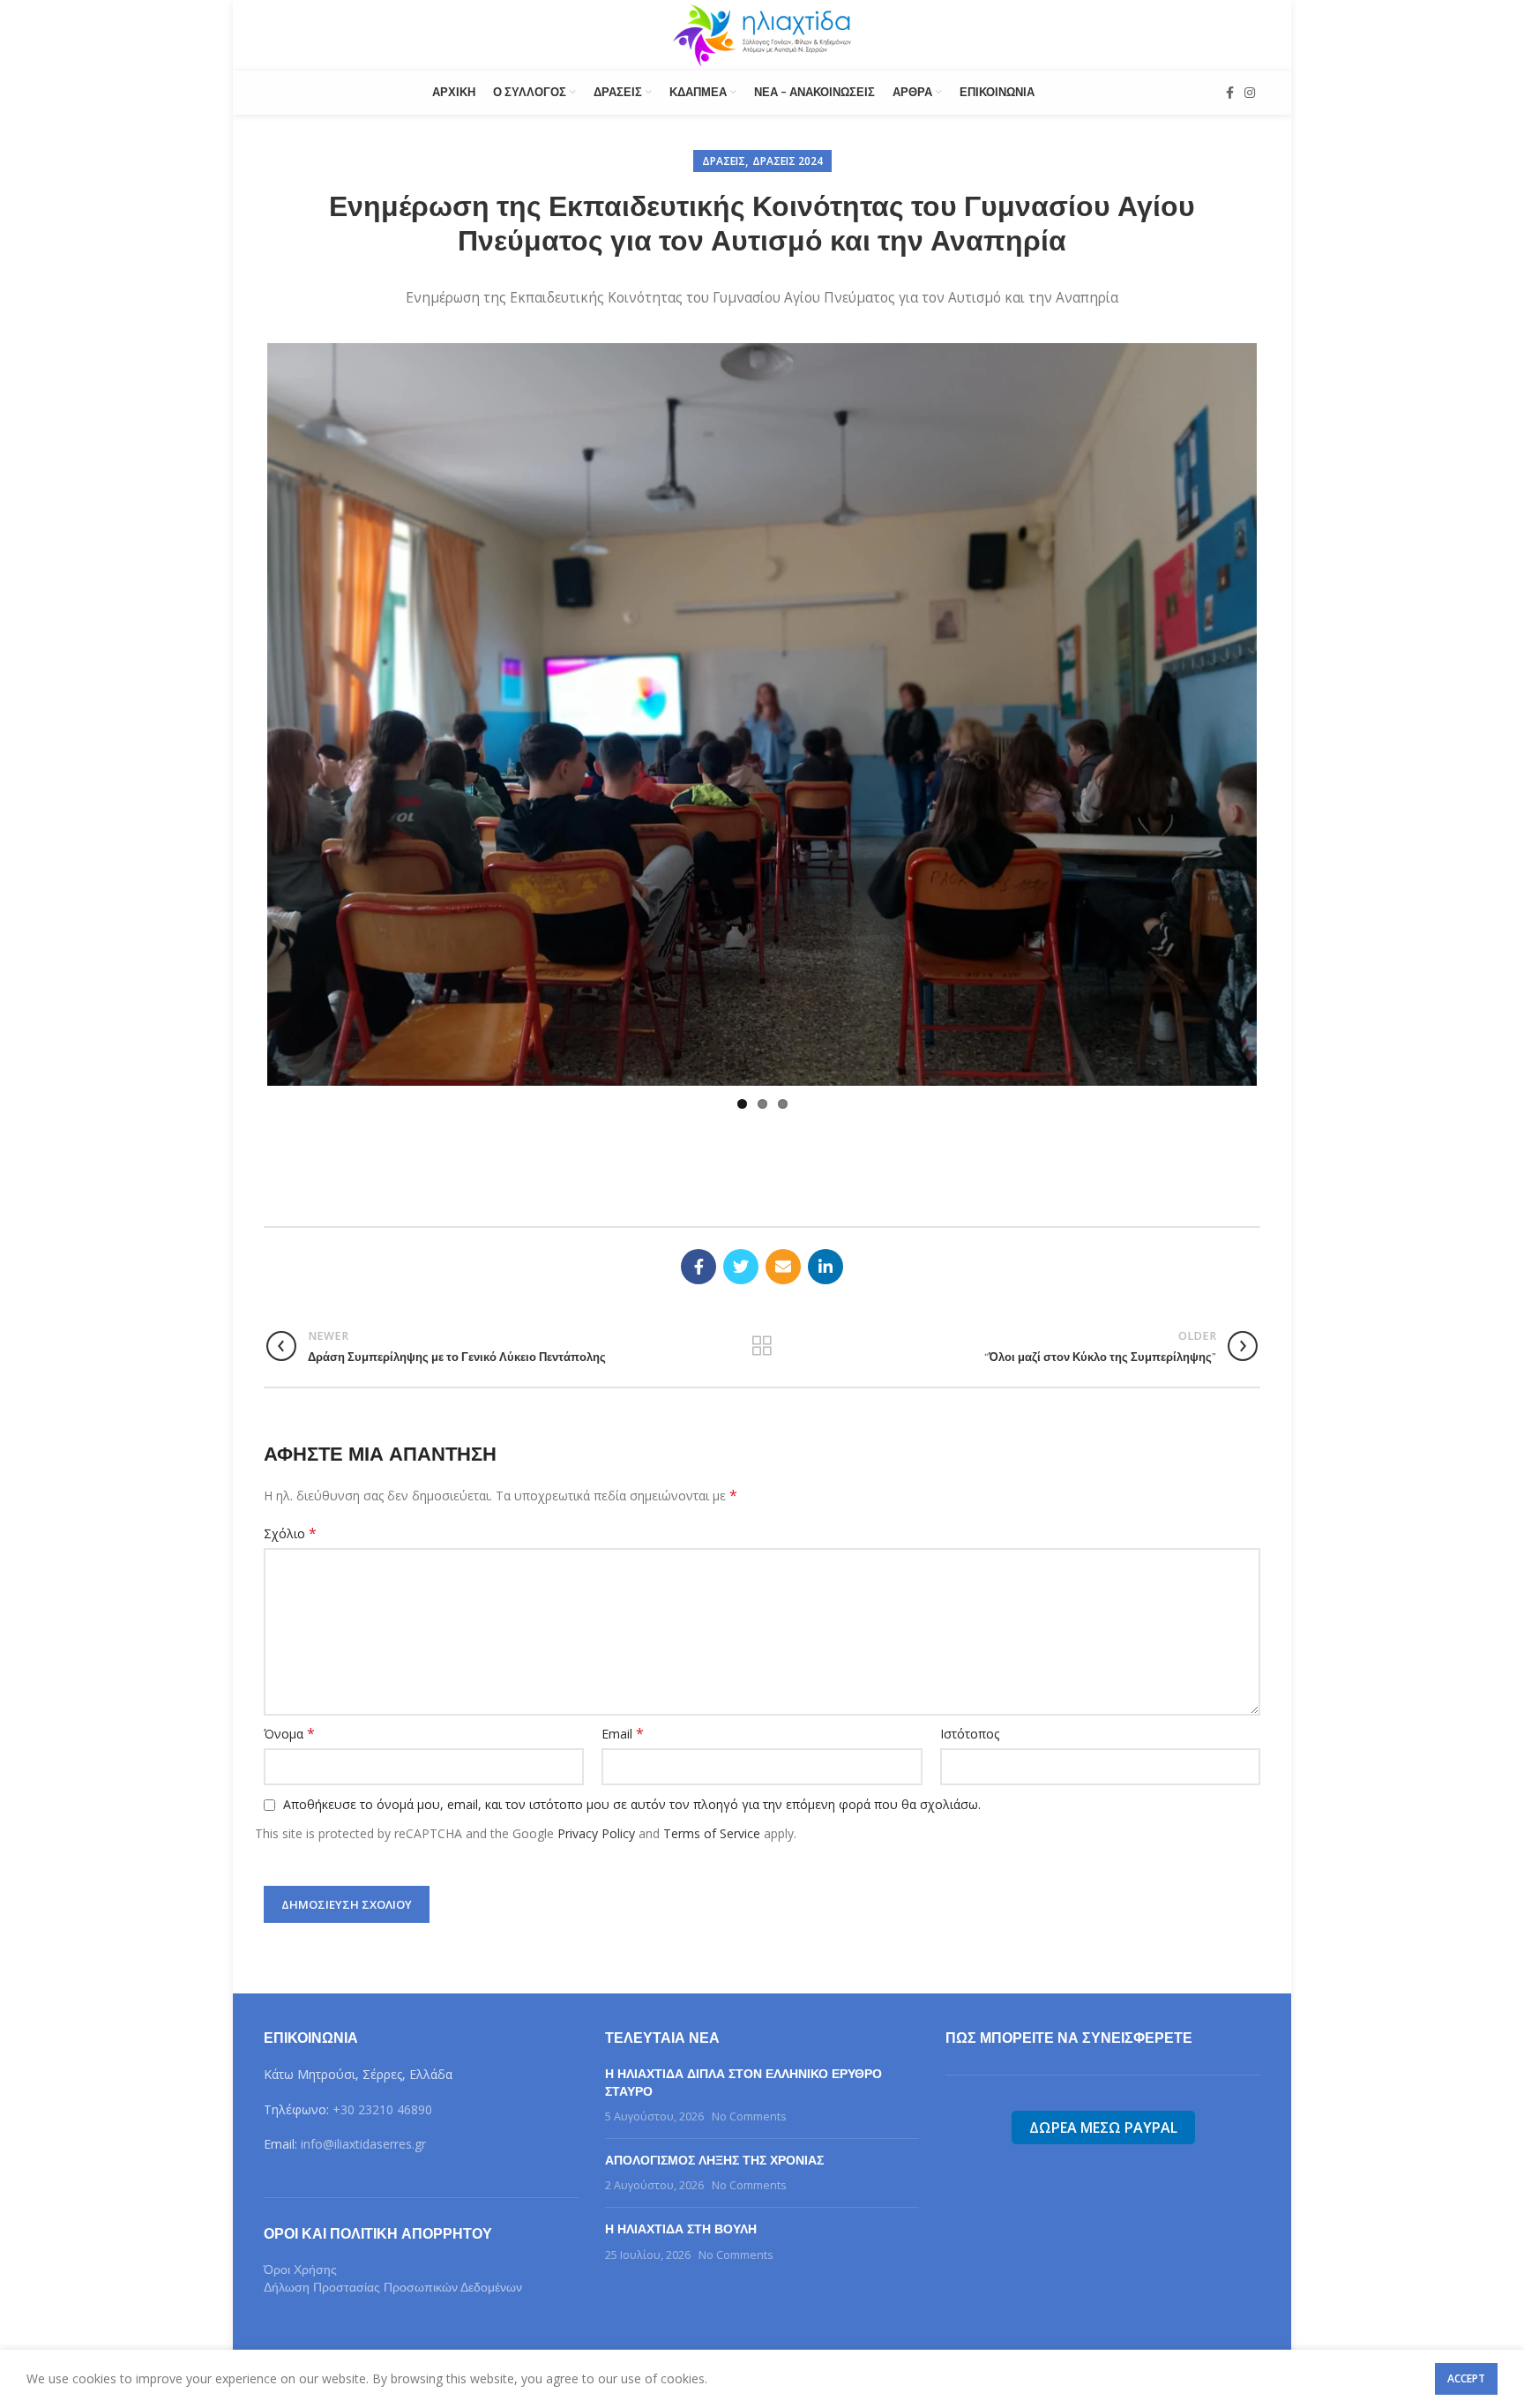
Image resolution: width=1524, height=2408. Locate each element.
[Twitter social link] (741, 1210)
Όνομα (289, 1677)
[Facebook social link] (1230, 93)
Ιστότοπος (970, 1677)
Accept (1466, 2378)
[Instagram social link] (1250, 93)
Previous (241, 618)
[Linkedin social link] (825, 1210)
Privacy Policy (596, 1777)
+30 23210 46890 (382, 2053)
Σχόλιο (290, 1477)
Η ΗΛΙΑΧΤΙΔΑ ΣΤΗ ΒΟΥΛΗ (681, 2173)
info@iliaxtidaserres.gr (363, 2087)
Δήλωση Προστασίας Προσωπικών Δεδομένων (393, 2231)
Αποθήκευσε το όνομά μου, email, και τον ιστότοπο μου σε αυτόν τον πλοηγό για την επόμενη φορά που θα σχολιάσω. (632, 1748)
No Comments (749, 2060)
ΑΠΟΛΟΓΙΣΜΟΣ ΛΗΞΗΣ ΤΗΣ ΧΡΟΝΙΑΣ (714, 2104)
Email (623, 1677)
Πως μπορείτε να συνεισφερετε (1069, 1982)
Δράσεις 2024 (788, 161)
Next (1283, 618)
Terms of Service (712, 1777)
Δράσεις (724, 161)
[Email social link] (783, 1210)
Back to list (762, 1290)
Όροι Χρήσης (300, 2213)
